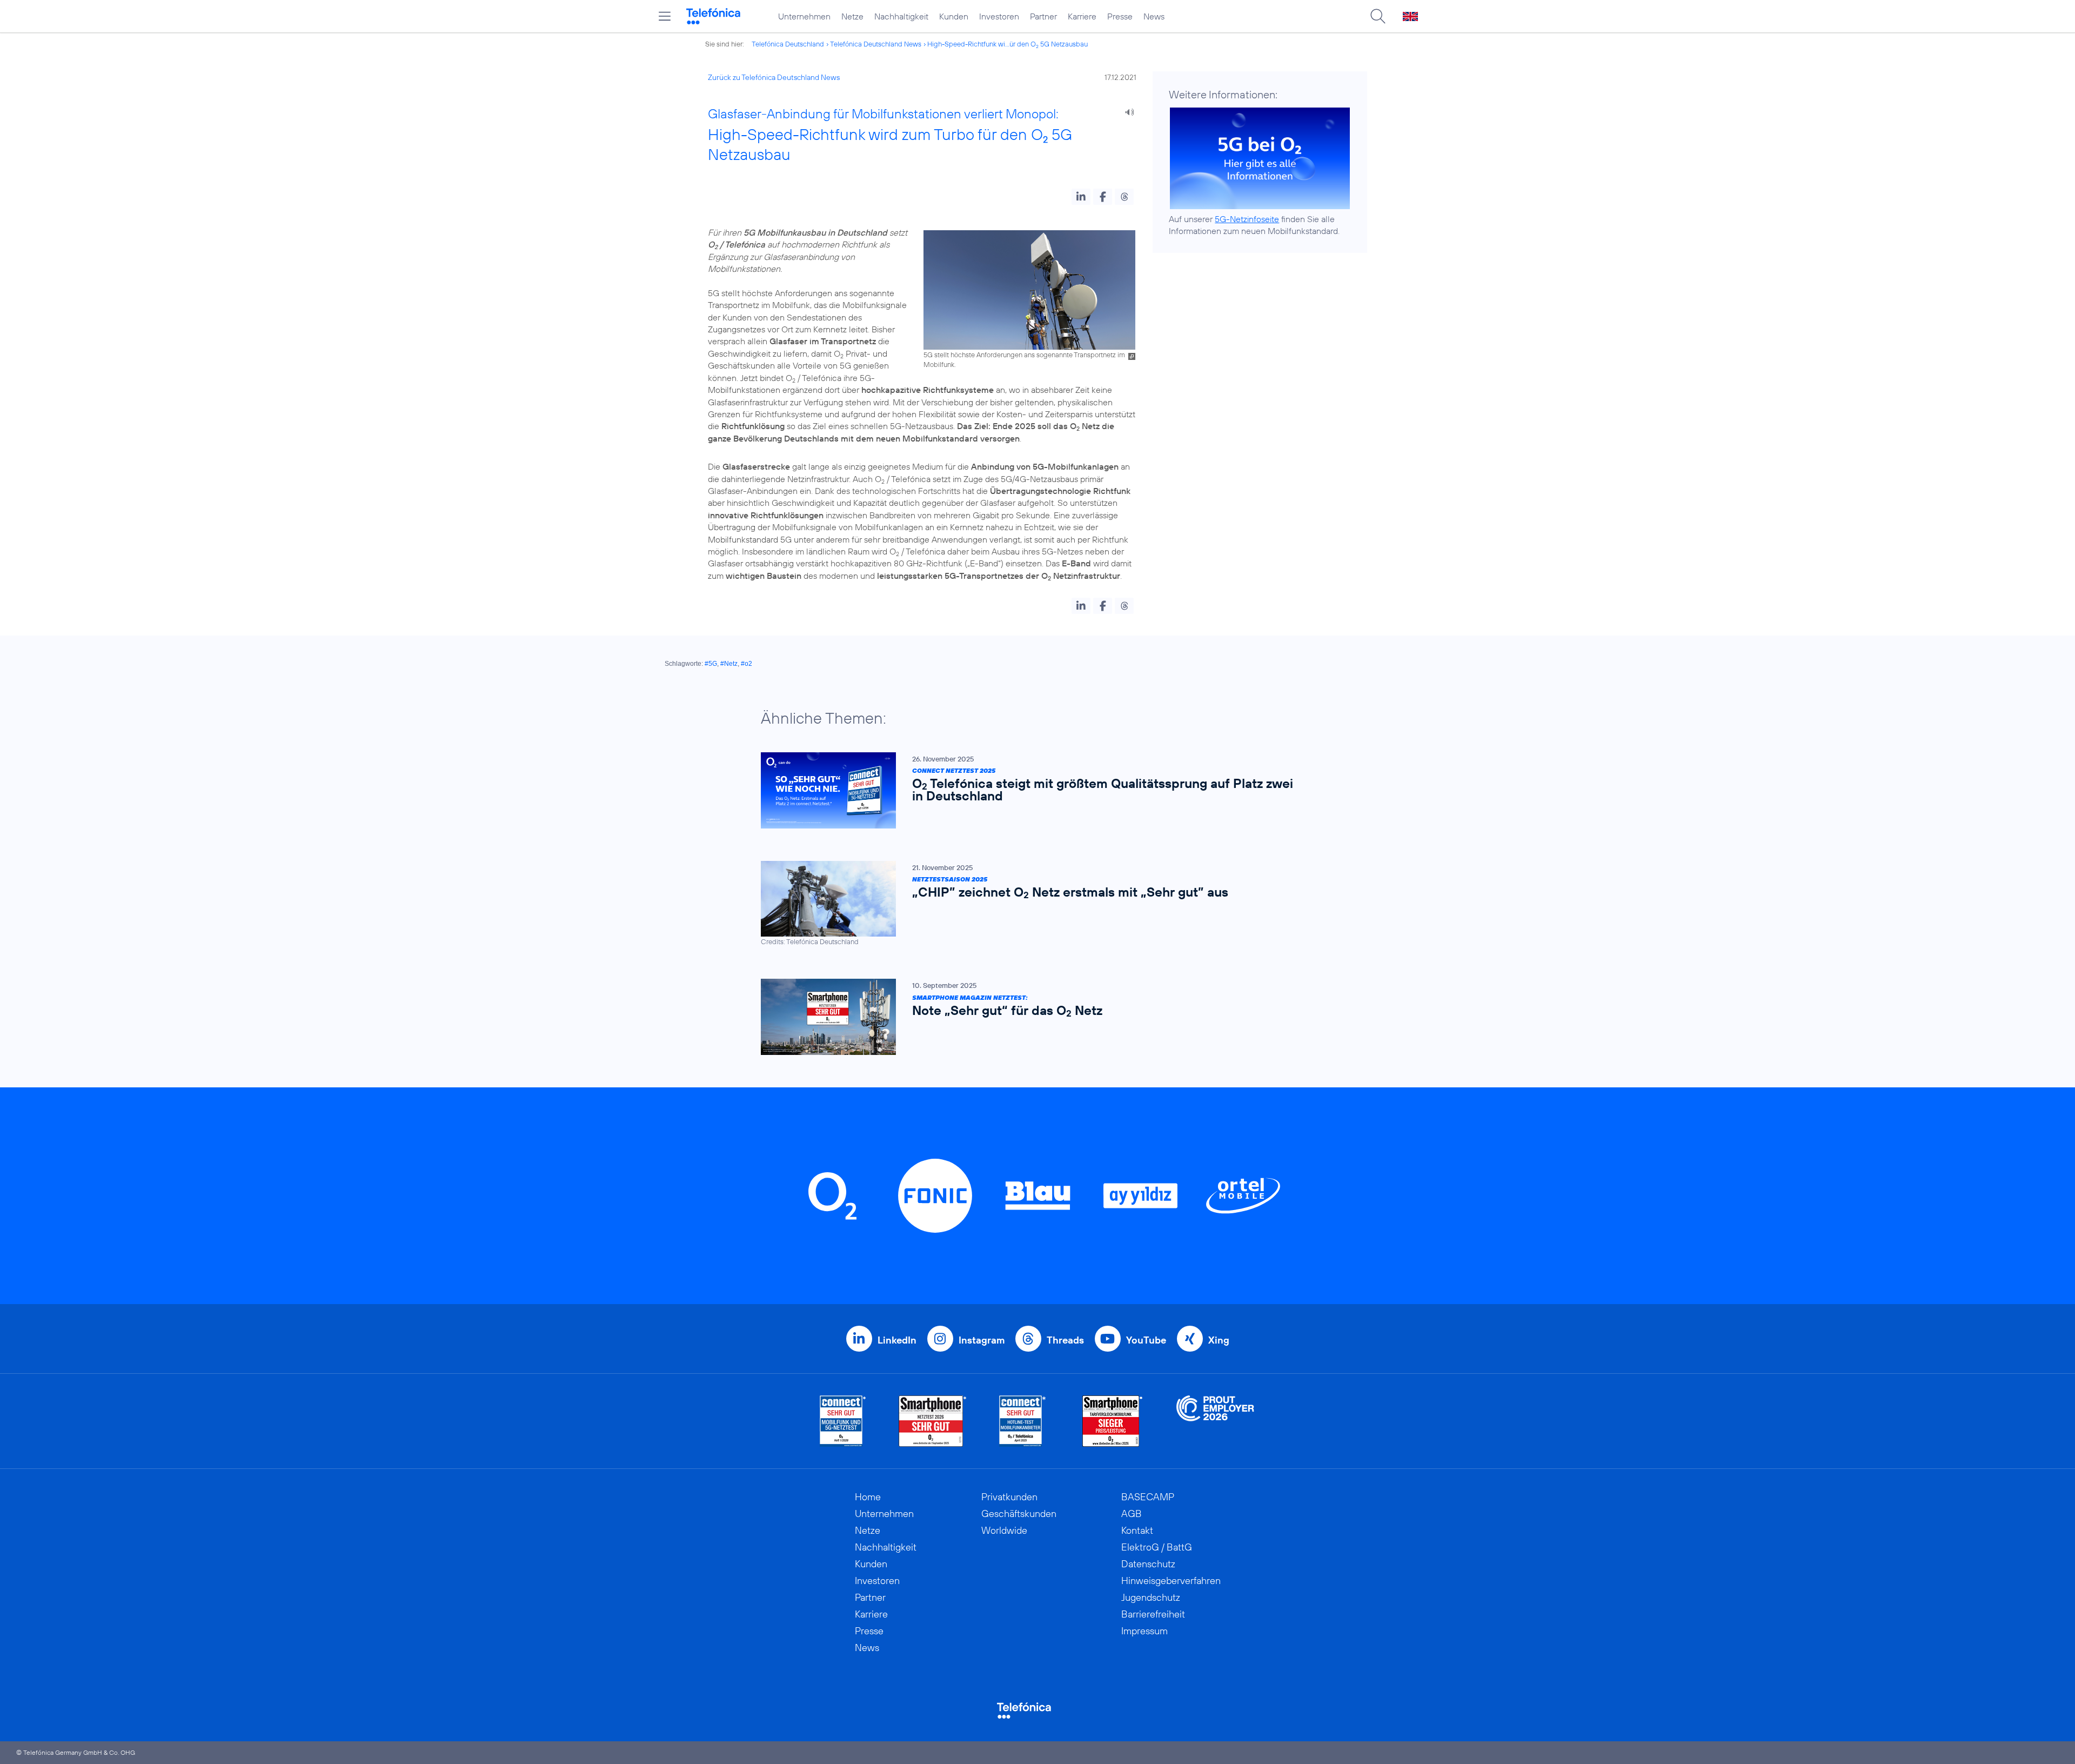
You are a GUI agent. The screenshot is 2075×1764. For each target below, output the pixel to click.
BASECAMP (1148, 1497)
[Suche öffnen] (1378, 16)
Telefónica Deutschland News (876, 44)
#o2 (747, 664)
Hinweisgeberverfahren (1171, 1581)
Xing (1219, 1340)
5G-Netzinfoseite (1247, 219)
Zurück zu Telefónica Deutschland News (774, 77)
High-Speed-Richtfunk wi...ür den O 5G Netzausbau (1008, 44)
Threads (1065, 1340)
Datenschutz (1148, 1564)
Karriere (1082, 16)
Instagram (982, 1340)
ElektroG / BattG (1157, 1547)
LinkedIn (897, 1340)
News (1154, 16)
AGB (1132, 1514)
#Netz (729, 664)
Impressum (1144, 1631)
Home (868, 1497)
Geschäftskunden (1019, 1514)
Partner (1043, 16)
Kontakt (1137, 1530)
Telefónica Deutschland (788, 44)
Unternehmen (804, 16)
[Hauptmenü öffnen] (665, 16)
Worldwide (1004, 1530)
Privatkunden (1009, 1497)
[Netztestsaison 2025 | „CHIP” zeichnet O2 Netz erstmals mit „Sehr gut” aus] (1032, 904)
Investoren (999, 16)
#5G (711, 664)
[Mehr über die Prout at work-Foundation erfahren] (1215, 1421)
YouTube (1146, 1340)
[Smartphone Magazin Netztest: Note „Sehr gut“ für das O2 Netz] (1032, 1017)
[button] (1081, 197)
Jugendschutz (1151, 1597)
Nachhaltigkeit (901, 16)
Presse (1120, 16)
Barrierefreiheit (1153, 1614)
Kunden (954, 16)
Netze (852, 16)
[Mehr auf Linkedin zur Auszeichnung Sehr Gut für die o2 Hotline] (1023, 1421)
